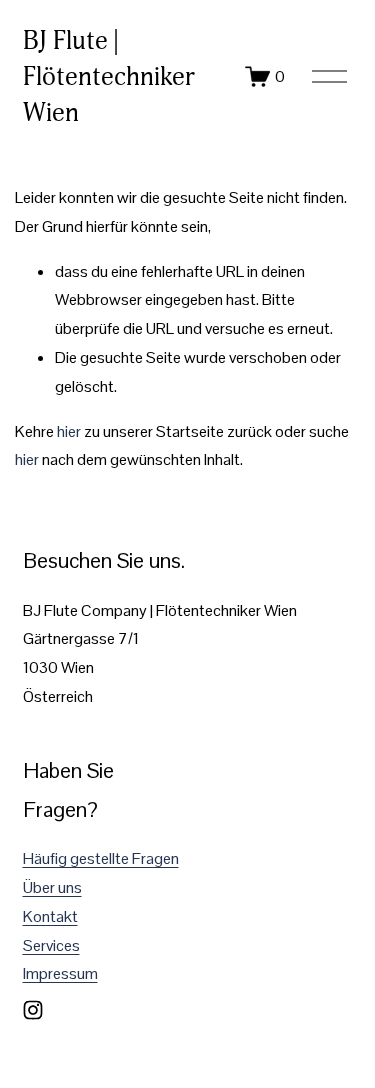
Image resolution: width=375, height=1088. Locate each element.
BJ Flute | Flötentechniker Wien (109, 77)
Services (51, 945)
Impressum (60, 973)
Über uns (52, 887)
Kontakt (50, 916)
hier (69, 431)
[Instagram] (33, 1010)
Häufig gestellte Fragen (101, 858)
